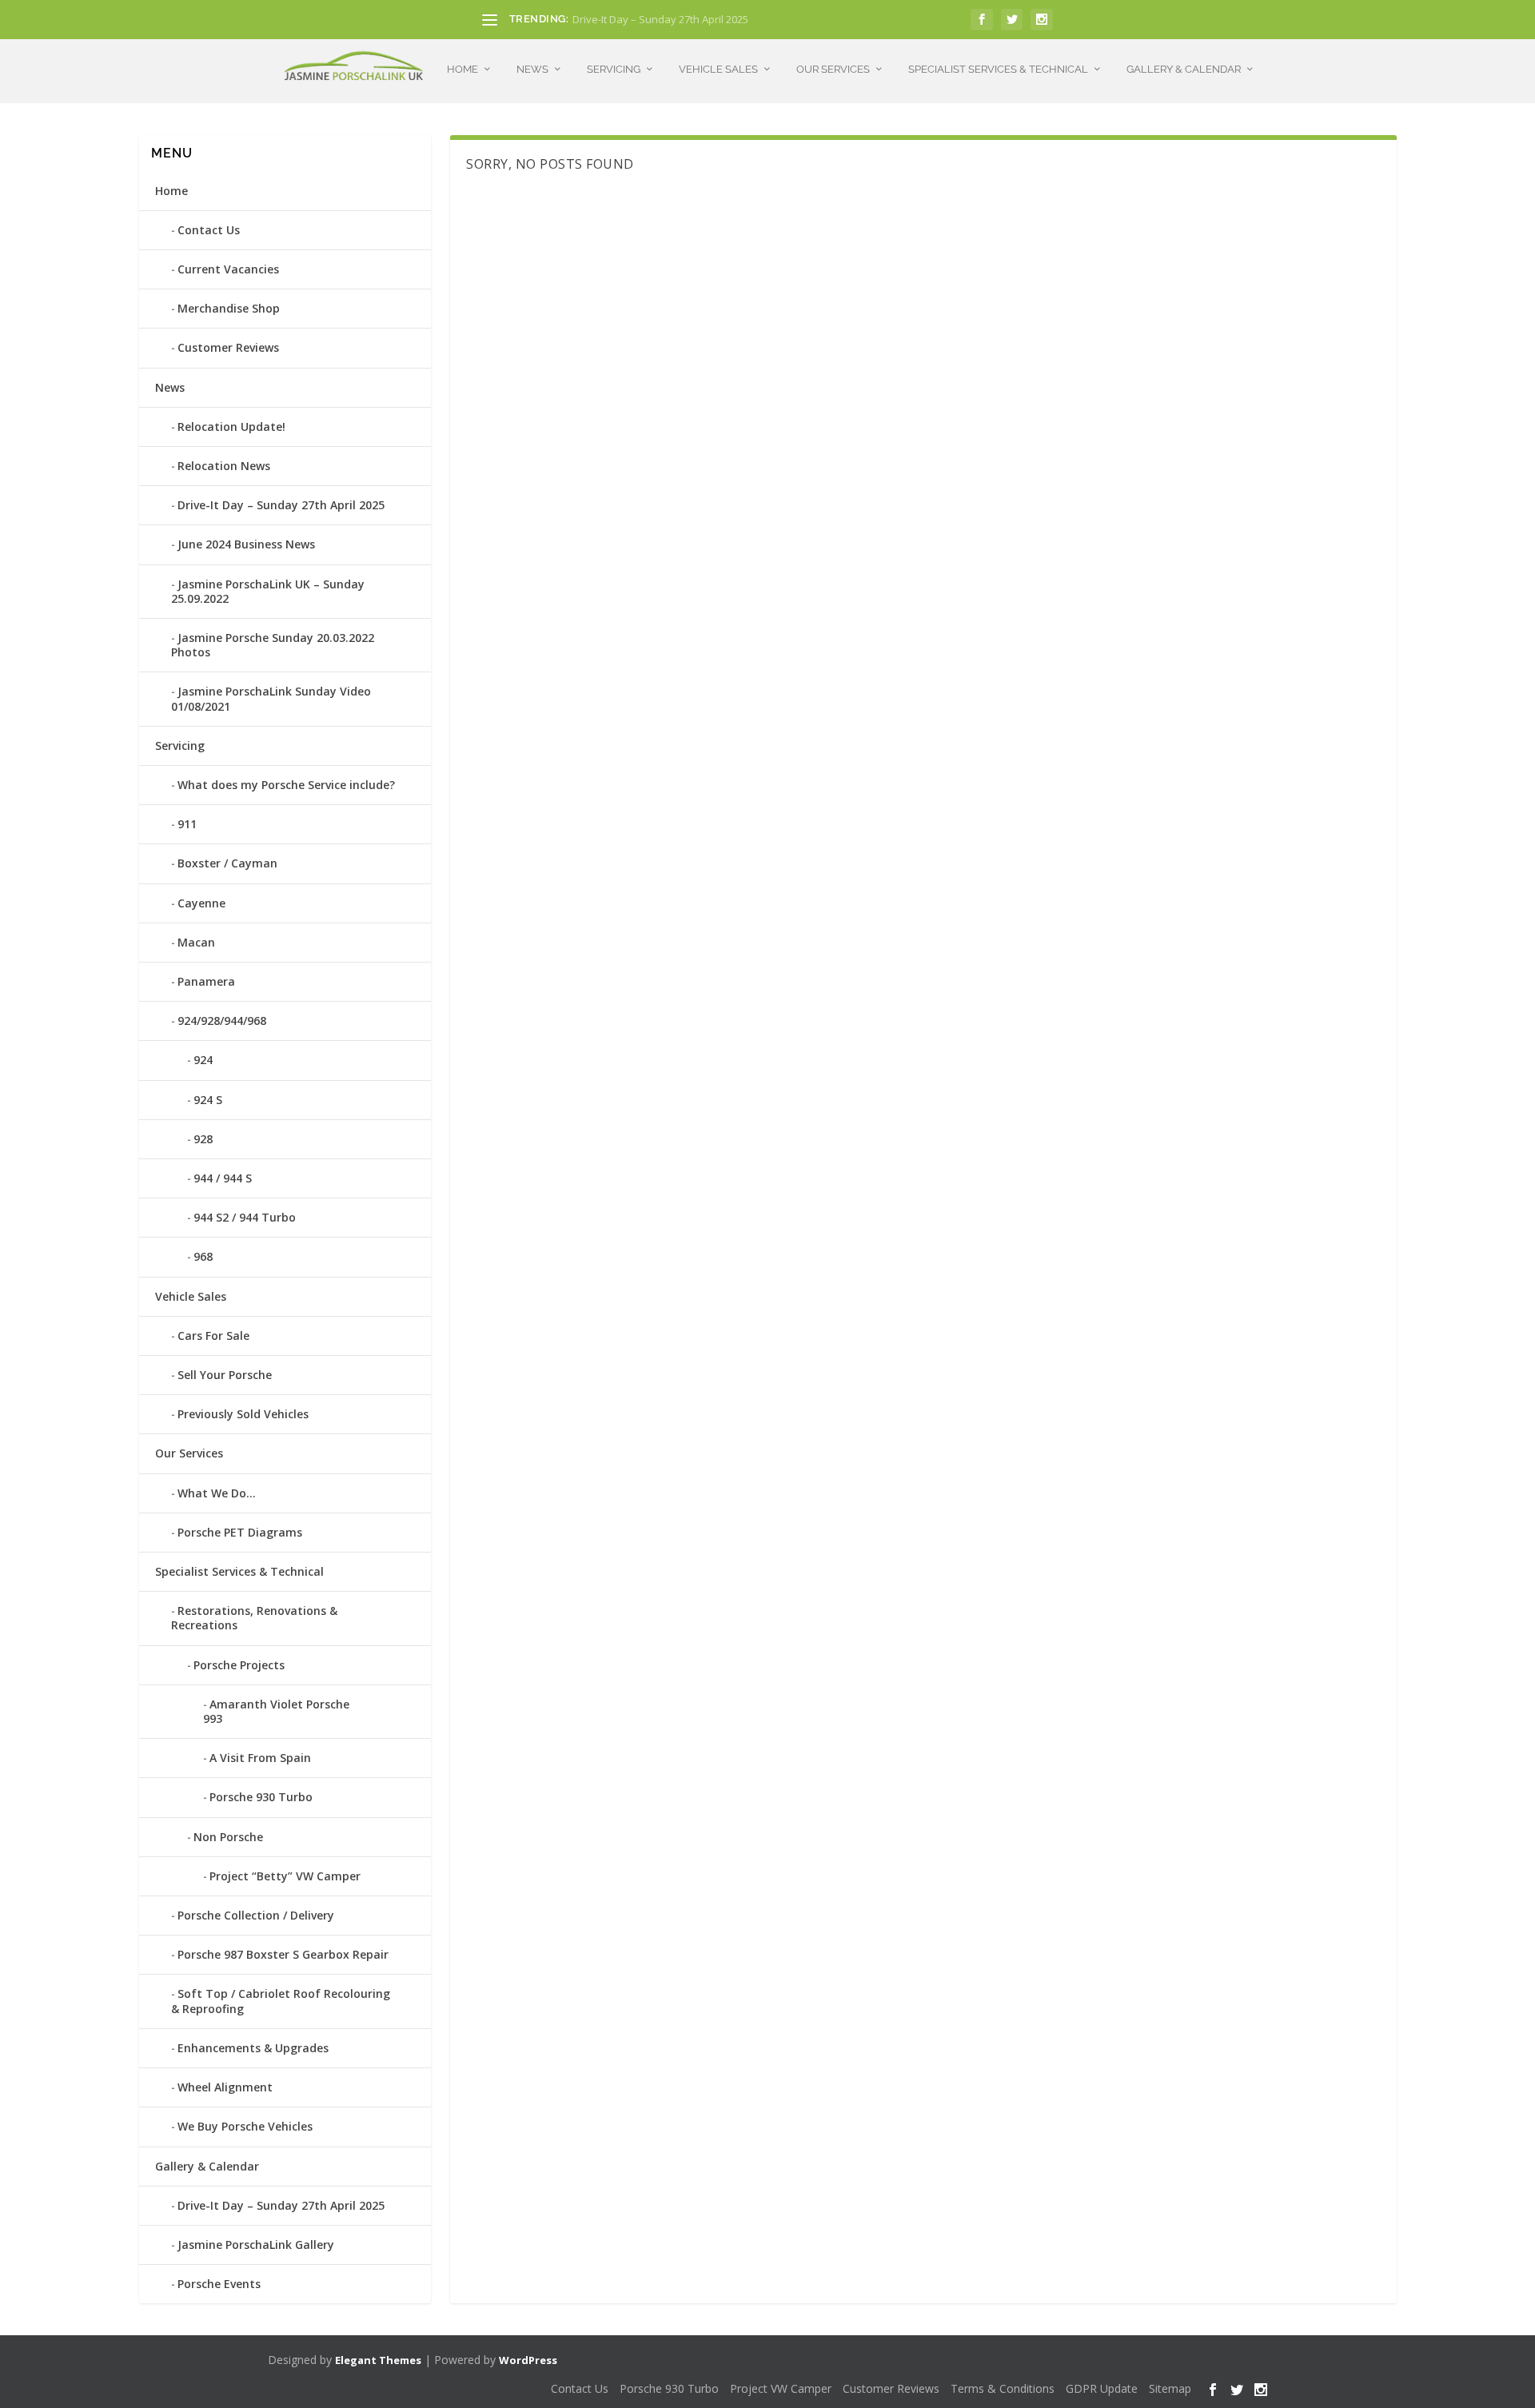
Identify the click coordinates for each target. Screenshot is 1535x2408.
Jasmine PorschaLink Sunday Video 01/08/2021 (271, 698)
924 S (208, 1100)
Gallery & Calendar (1184, 69)
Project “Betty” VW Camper (285, 1876)
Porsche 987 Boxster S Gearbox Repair (283, 1954)
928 (203, 1139)
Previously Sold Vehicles (243, 1414)
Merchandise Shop (229, 308)
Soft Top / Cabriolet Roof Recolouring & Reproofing (281, 2001)
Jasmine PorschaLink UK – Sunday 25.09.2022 (268, 591)
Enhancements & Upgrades (253, 2048)
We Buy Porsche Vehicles (245, 2126)
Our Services (833, 69)
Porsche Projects (239, 1665)
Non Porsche (228, 1837)
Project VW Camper (781, 2388)
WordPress (528, 2360)
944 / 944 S (223, 1178)
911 (187, 824)
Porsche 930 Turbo (261, 1797)
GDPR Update (1102, 2388)
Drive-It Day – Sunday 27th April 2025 (660, 19)
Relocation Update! (231, 427)
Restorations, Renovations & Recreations (254, 1618)
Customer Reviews (228, 347)
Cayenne (201, 903)
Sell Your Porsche (225, 1375)
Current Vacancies (228, 269)
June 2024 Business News (246, 544)
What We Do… (217, 1493)
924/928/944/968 (222, 1021)
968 (203, 1256)
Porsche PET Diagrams (240, 1532)
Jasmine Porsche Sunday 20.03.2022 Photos (273, 645)
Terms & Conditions (1003, 2388)
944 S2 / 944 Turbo (245, 1217)
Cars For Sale (213, 1336)
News (532, 69)
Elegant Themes (378, 2360)
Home (462, 69)
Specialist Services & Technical (998, 69)
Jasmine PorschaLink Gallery (256, 2245)
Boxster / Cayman (227, 863)
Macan (196, 942)
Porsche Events (219, 2284)
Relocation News (224, 466)
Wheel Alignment (225, 2087)
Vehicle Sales (718, 69)
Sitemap (1170, 2388)
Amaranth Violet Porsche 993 (276, 1711)
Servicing (614, 69)
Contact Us (209, 230)
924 (203, 1060)
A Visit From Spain (260, 1758)
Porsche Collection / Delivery (256, 1915)
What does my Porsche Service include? (286, 785)
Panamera (206, 981)
